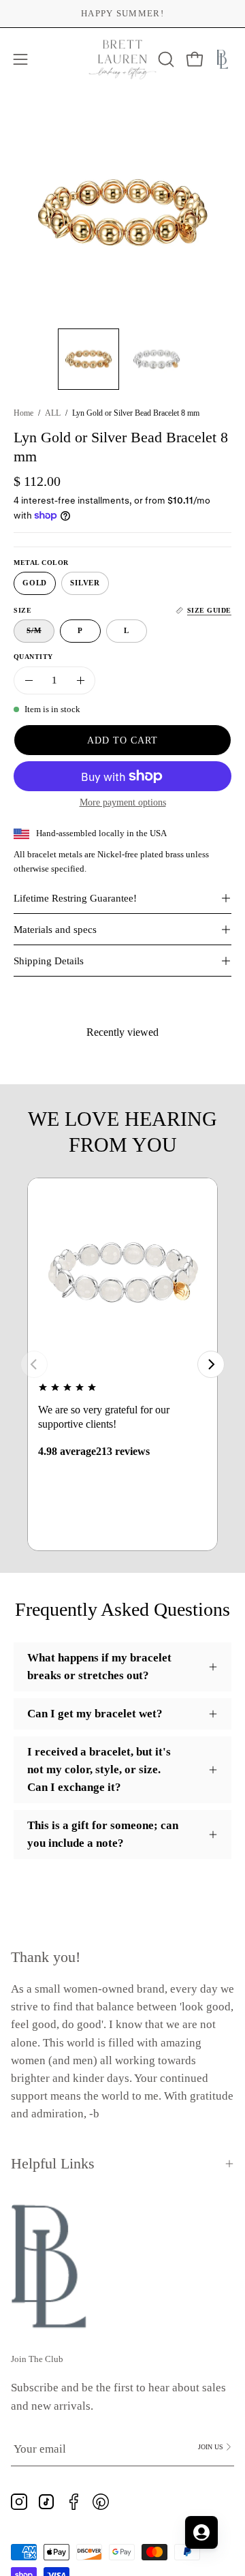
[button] (165, 59)
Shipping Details (49, 961)
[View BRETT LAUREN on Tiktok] (46, 2502)
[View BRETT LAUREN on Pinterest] (101, 2502)
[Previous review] (34, 1364)
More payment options (123, 802)
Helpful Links (53, 2163)
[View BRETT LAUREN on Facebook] (73, 2502)
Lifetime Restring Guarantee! (75, 898)
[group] (122, 14)
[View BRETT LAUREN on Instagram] (19, 2502)
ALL (53, 413)
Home (23, 413)
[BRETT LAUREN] (123, 60)
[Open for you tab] (201, 2532)
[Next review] (211, 1364)
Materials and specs (55, 930)
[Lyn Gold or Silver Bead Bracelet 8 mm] (88, 359)
